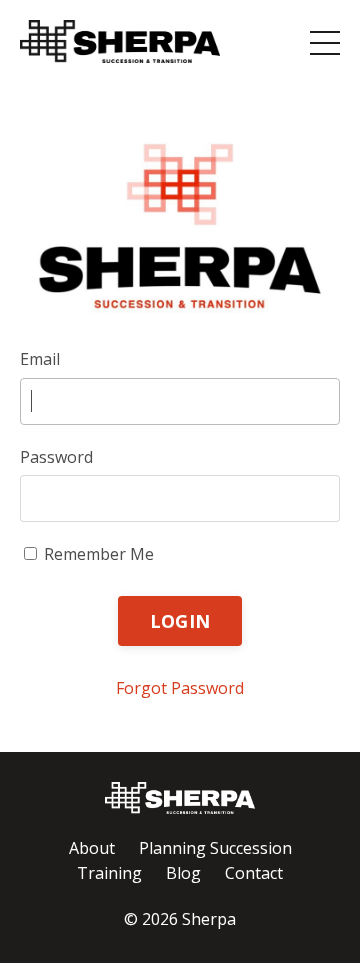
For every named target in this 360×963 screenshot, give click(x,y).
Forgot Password (180, 688)
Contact (254, 873)
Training (109, 873)
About (92, 848)
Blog (183, 873)
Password (56, 457)
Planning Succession (215, 848)
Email (40, 359)
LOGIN (180, 621)
